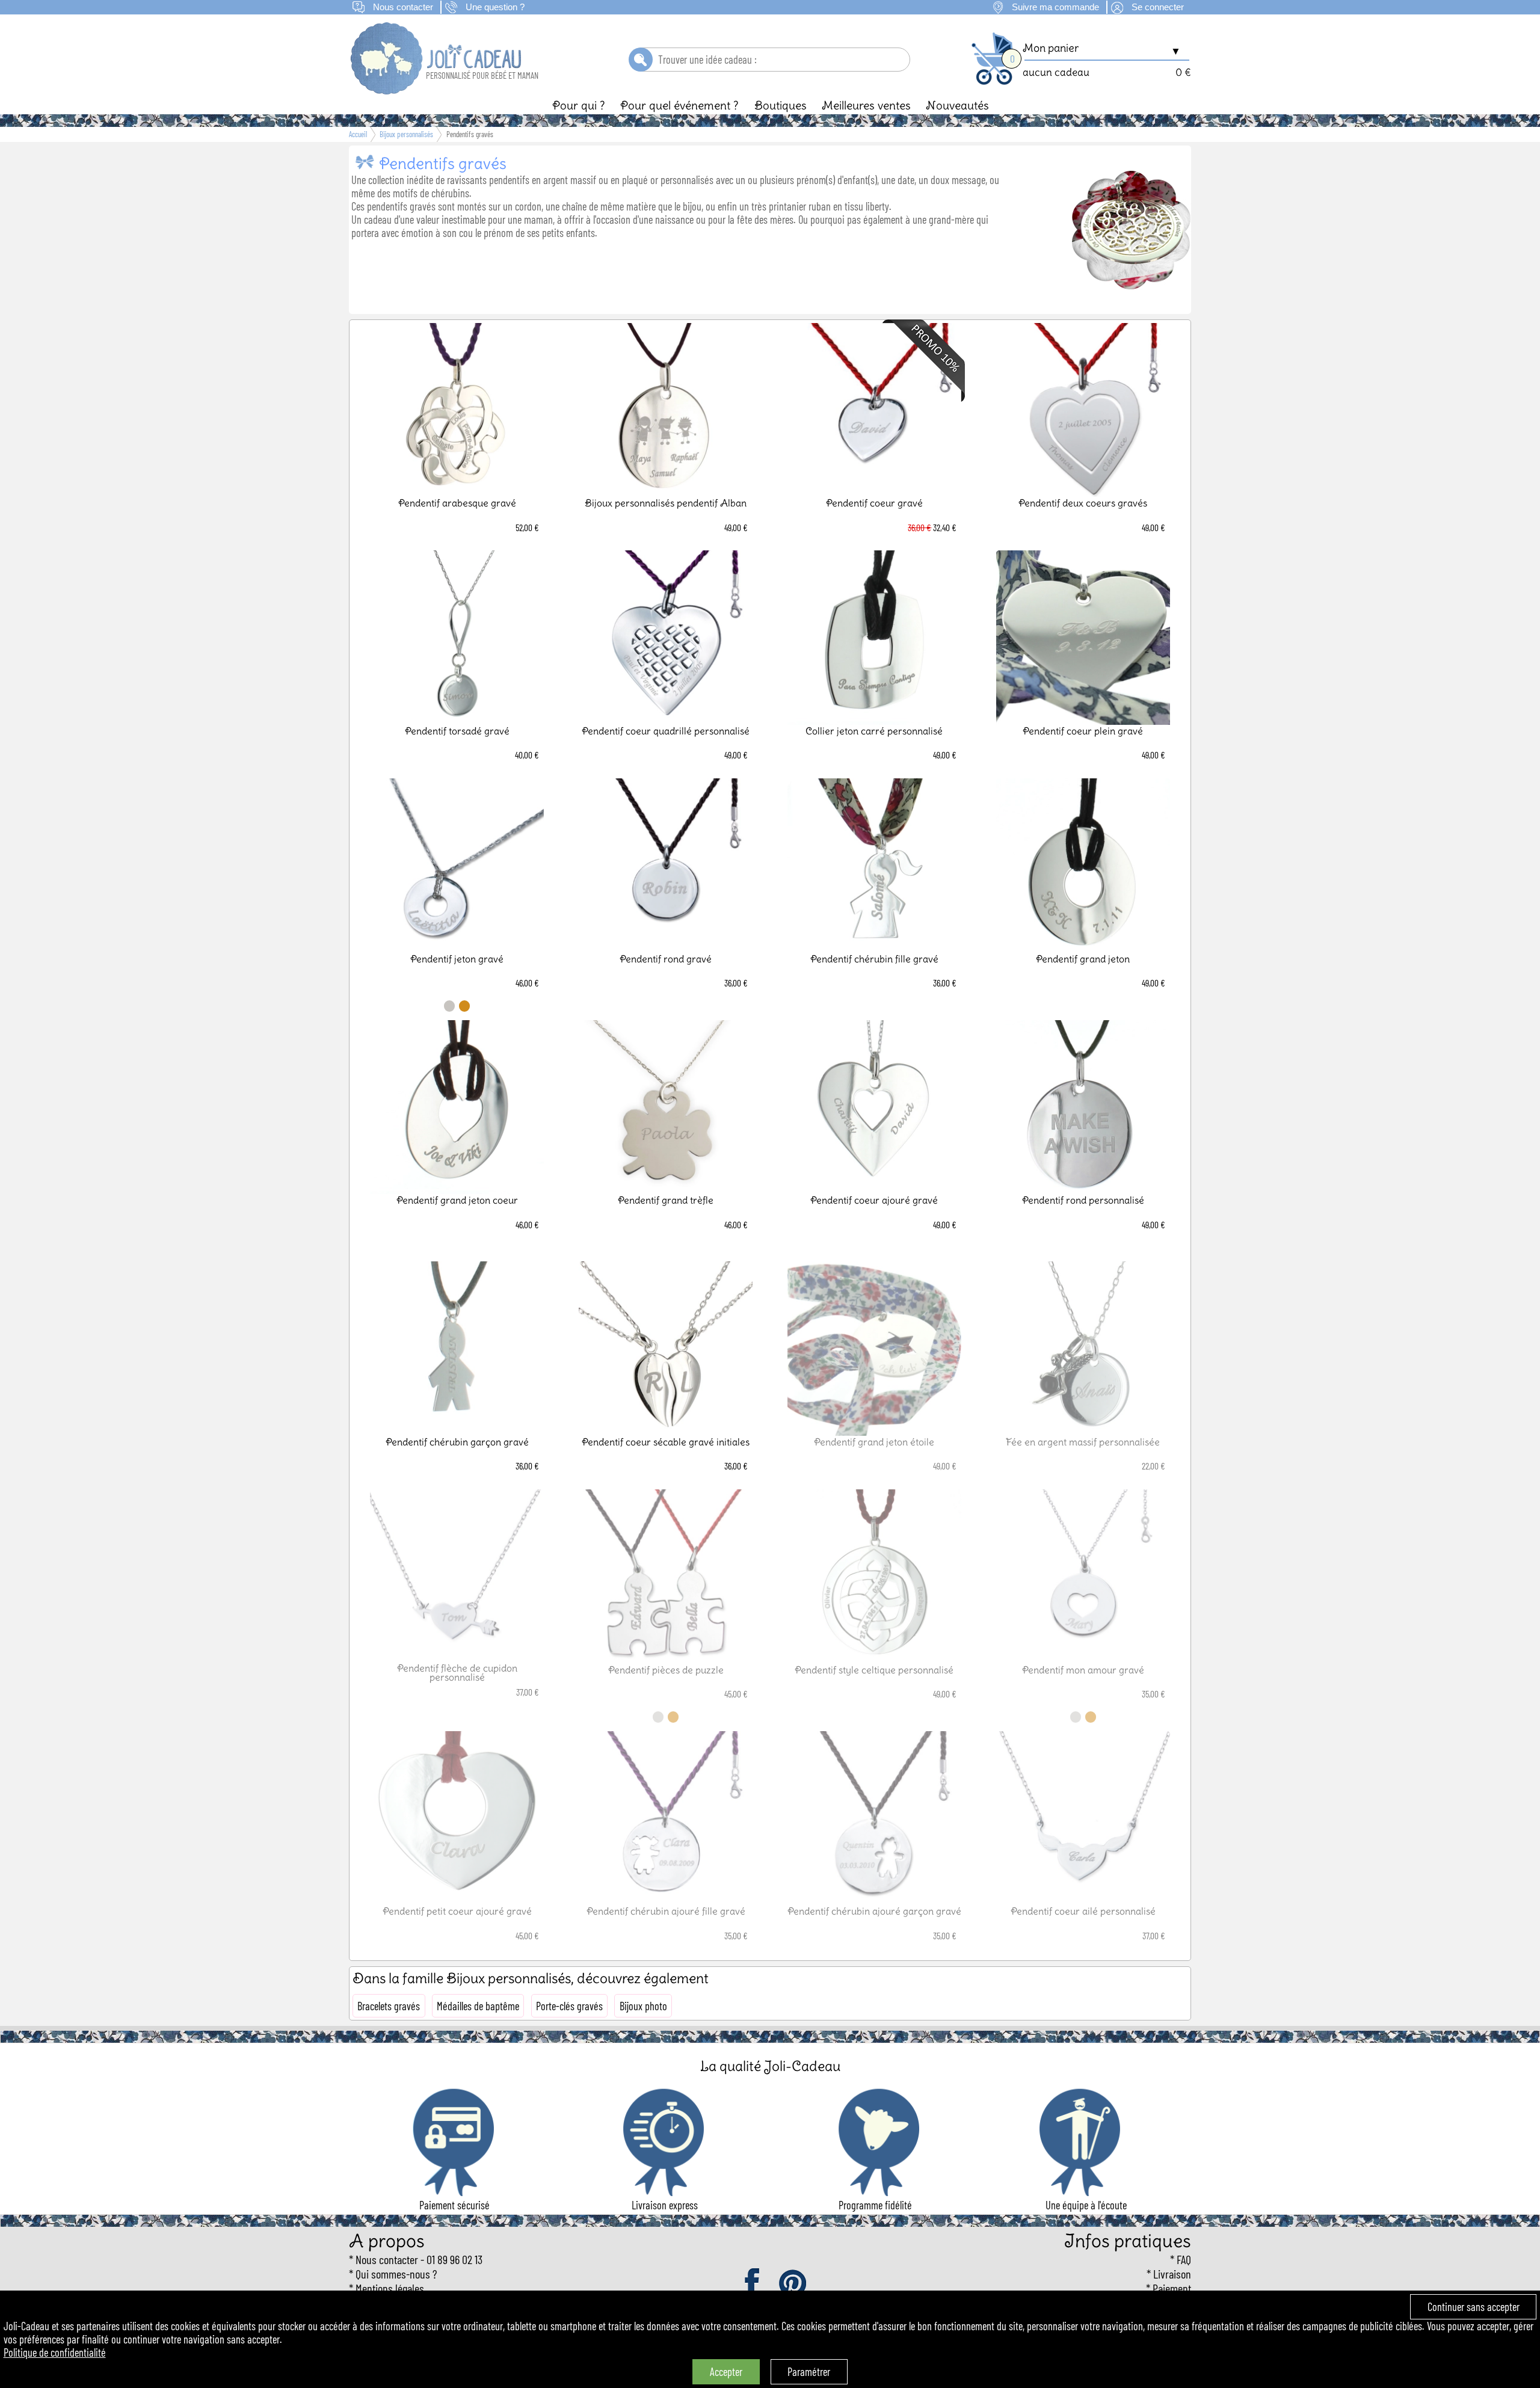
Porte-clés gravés (569, 2006)
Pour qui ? (579, 105)
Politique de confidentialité (55, 2353)
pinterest (793, 2284)
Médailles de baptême (478, 2006)
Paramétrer (809, 2372)
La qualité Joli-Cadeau (770, 2066)
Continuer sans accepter (1474, 2307)
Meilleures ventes (866, 105)
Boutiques (781, 105)
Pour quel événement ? (679, 105)
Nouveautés (957, 105)
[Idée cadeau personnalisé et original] (437, 90)
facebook (753, 2284)
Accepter (726, 2372)
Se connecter (1158, 7)
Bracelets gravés (389, 2006)
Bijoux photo (643, 2006)
